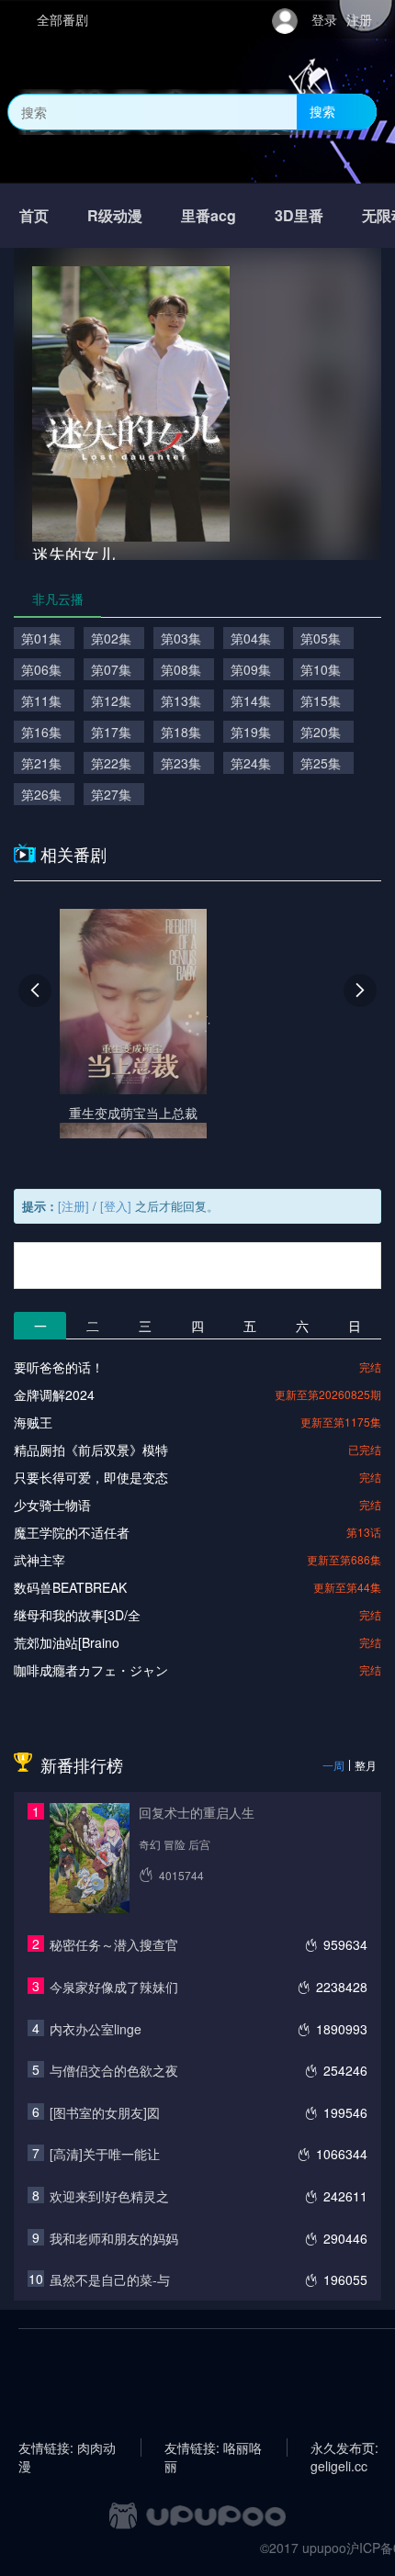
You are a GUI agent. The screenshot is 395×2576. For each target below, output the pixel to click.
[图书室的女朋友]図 (105, 2112)
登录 (324, 19)
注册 (359, 19)
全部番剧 (62, 19)
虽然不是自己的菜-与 (110, 2279)
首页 (34, 215)
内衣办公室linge (96, 2029)
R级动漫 (115, 215)
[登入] (116, 1206)
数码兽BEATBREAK (70, 1587)
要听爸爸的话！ (59, 1367)
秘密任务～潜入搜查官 (114, 1944)
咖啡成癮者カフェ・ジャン (91, 1670)
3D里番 (299, 215)
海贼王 (33, 1422)
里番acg (209, 215)
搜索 (322, 111)
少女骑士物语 (52, 1505)
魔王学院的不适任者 (72, 1532)
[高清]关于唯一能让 (105, 2154)
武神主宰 (39, 1560)
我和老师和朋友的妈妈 (114, 2238)
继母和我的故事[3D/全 (77, 1615)
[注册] (73, 1206)
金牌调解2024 (54, 1394)
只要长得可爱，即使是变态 (91, 1477)
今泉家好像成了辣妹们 (114, 1987)
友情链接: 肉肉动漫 (67, 2447)
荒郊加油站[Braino (67, 1642)
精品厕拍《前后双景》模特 (91, 1450)
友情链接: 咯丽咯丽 (213, 2447)
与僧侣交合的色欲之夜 (114, 2070)
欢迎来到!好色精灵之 (109, 2196)
